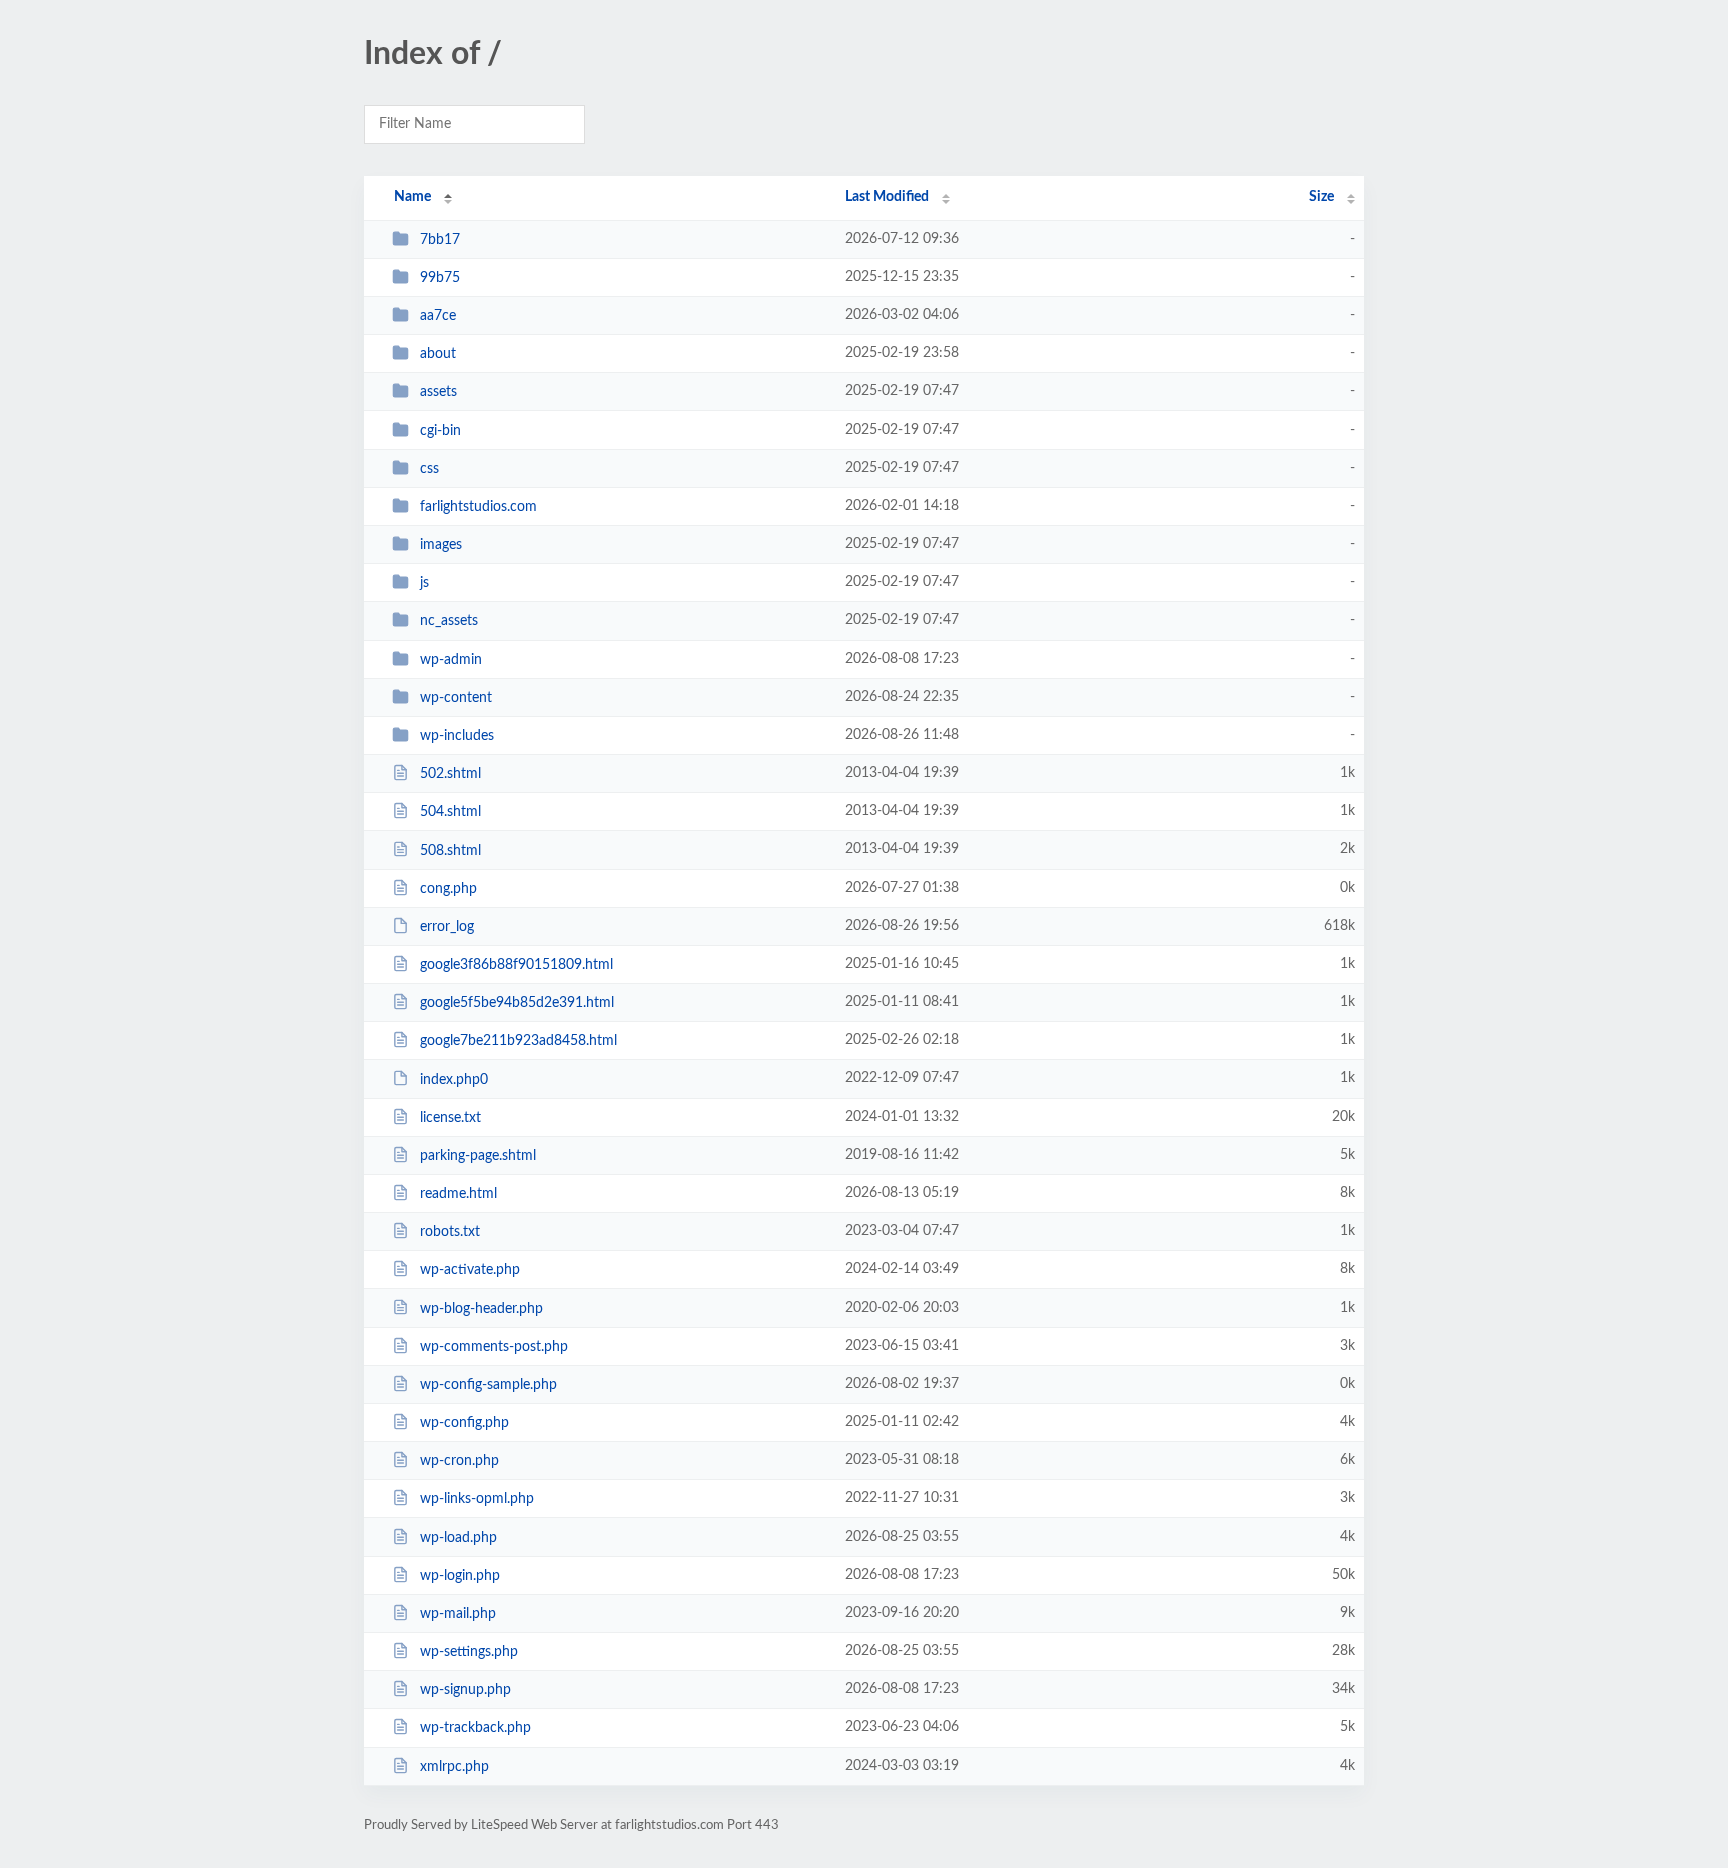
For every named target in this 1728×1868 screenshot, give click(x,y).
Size (1321, 197)
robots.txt (450, 1232)
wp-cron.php (459, 1461)
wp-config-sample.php (488, 1385)
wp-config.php (464, 1423)
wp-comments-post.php (494, 1347)
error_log (447, 927)
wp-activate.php (470, 1270)
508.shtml (450, 850)
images (441, 545)
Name (412, 197)
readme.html (458, 1194)
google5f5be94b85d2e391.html (517, 1003)
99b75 (440, 278)
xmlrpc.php (454, 1767)
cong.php (448, 889)
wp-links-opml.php (477, 1499)
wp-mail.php (458, 1614)
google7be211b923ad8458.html (518, 1041)
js (424, 583)
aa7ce (438, 316)
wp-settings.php (469, 1652)
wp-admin (451, 660)
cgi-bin (440, 431)
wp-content (456, 698)
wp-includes (457, 736)
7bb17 (440, 240)
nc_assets (449, 621)
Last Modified (887, 197)
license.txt (450, 1118)
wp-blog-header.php (481, 1308)
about (438, 354)
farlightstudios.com (478, 507)
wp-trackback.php (475, 1728)
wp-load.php (458, 1538)
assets (438, 392)
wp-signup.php (465, 1690)
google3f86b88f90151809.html (516, 965)
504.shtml (450, 812)
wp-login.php (460, 1576)
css (429, 469)
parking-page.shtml (478, 1156)
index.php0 (454, 1079)
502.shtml (450, 774)
